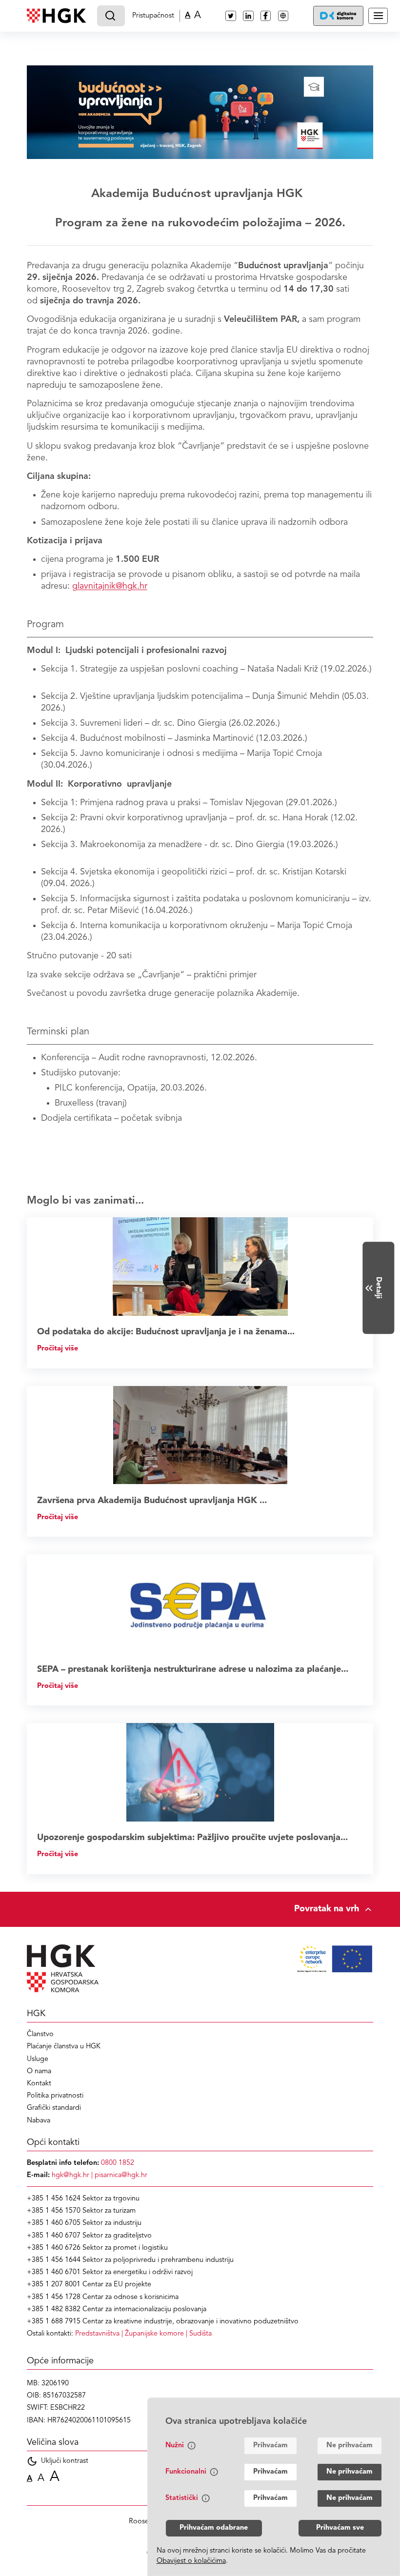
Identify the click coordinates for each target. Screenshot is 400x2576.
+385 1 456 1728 (54, 2297)
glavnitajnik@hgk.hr (110, 586)
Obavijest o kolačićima (191, 2561)
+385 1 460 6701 (54, 2272)
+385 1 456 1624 (54, 2199)
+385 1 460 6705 (54, 2223)
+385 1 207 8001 (54, 2285)
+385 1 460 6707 (54, 2236)
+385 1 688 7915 (54, 2322)
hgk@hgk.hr (70, 2175)
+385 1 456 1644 (54, 2260)
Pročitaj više (58, 1349)
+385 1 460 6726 (54, 2248)
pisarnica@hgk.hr (121, 2175)
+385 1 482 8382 (54, 2309)
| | (143, 2334)
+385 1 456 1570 (54, 2211)
